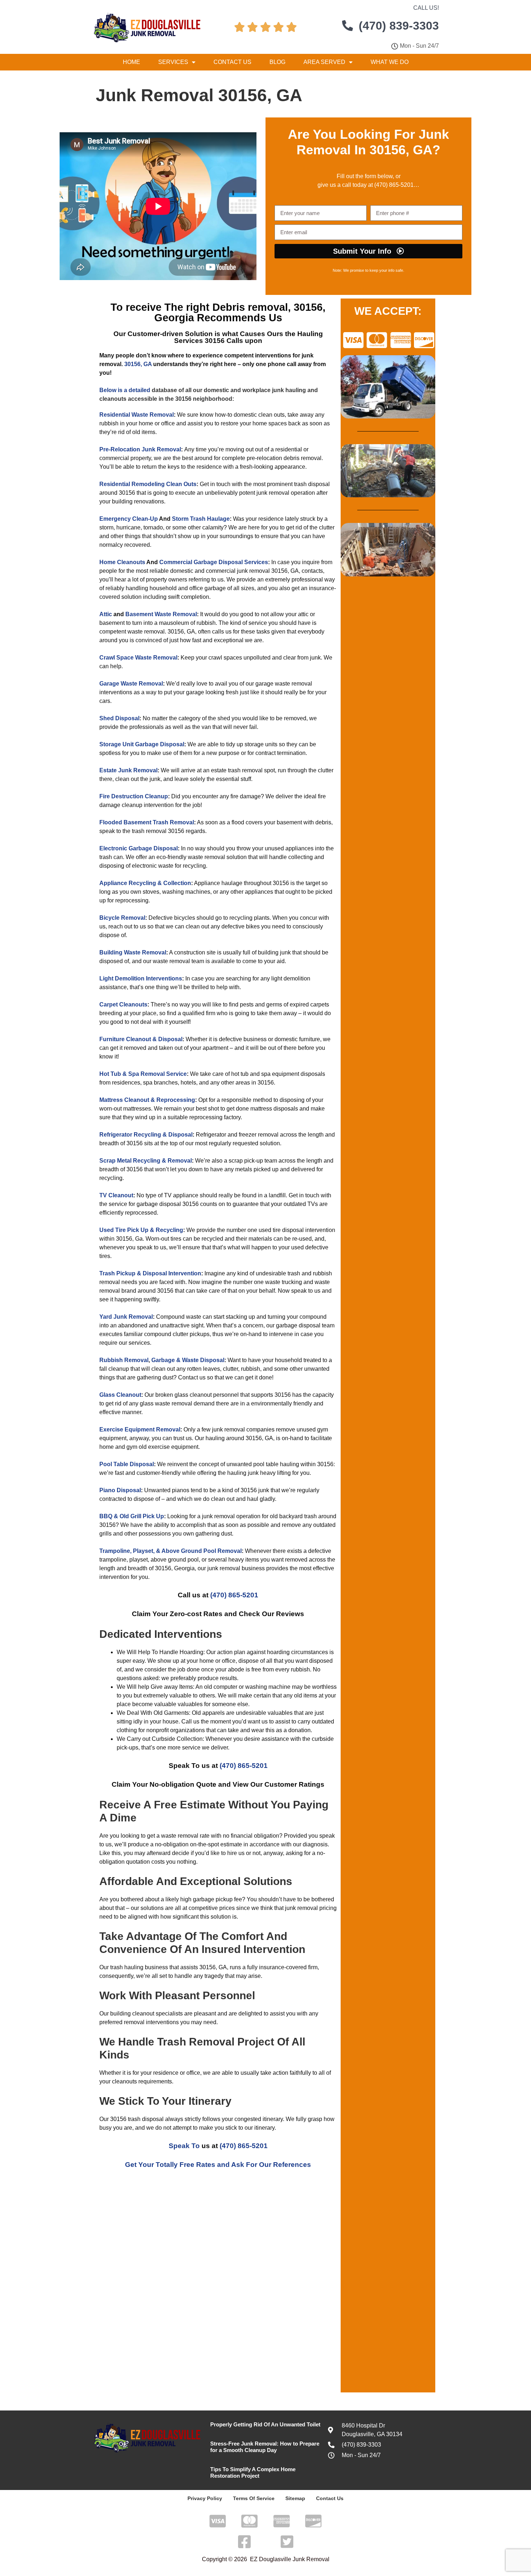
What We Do (390, 62)
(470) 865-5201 (393, 185)
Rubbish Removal (124, 1360)
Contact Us (232, 62)
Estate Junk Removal (128, 770)
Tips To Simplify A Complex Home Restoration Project (253, 2472)
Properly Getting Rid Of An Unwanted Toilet (265, 2424)
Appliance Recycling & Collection (145, 883)
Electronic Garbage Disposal (139, 848)
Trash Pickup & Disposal (133, 1273)
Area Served (324, 62)
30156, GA (138, 364)
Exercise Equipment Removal (140, 1429)
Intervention (185, 1273)
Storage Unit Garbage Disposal (142, 744)
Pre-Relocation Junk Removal (140, 449)
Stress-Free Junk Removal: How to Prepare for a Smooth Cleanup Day (265, 2447)
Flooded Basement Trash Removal (147, 822)
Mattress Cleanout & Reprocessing (147, 1100)
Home (131, 62)
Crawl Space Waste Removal (138, 658)
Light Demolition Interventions (141, 978)
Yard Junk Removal (126, 1317)
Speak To (184, 2146)
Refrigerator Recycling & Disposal (146, 1135)
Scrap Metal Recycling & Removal (146, 1161)
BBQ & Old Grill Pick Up (132, 1516)
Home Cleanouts (122, 562)
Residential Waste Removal (137, 415)
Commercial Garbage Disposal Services (214, 562)
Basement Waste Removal (161, 614)
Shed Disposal (119, 718)
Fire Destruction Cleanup (134, 796)
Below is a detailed (125, 390)
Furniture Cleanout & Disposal (141, 1039)
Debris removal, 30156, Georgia (240, 312)
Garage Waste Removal (131, 684)
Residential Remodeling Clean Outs (148, 484)
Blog (277, 62)
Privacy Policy (205, 2498)
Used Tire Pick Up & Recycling (141, 1230)
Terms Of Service (254, 2498)
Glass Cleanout (120, 1395)
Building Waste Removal (133, 952)
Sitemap (295, 2498)
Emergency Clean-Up (129, 519)
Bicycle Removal (122, 918)
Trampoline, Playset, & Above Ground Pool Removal (170, 1551)
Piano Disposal (120, 1490)
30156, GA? (405, 150)
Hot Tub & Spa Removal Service (143, 1074)
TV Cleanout (116, 1195)
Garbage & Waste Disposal (188, 1360)
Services (173, 62)
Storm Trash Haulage (201, 519)
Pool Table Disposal (127, 1464)
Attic (106, 614)
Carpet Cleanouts (123, 1004)
